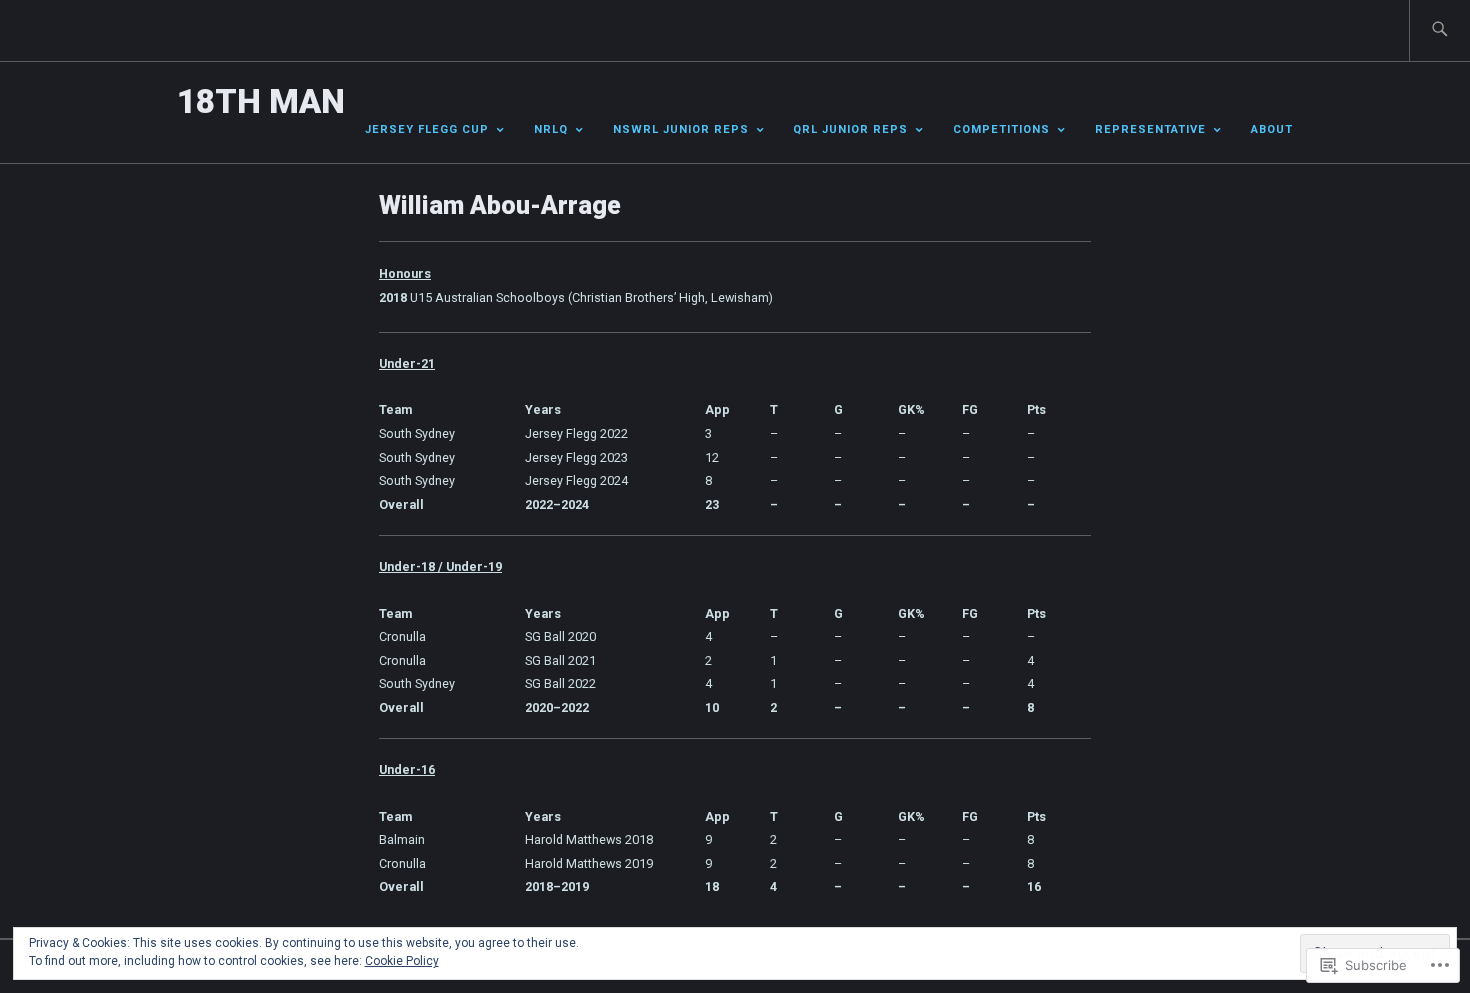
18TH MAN (261, 101)
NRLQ (551, 129)
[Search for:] (1439, 30)
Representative (1150, 129)
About (1272, 129)
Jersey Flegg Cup (427, 129)
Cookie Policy (402, 961)
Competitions (1001, 129)
